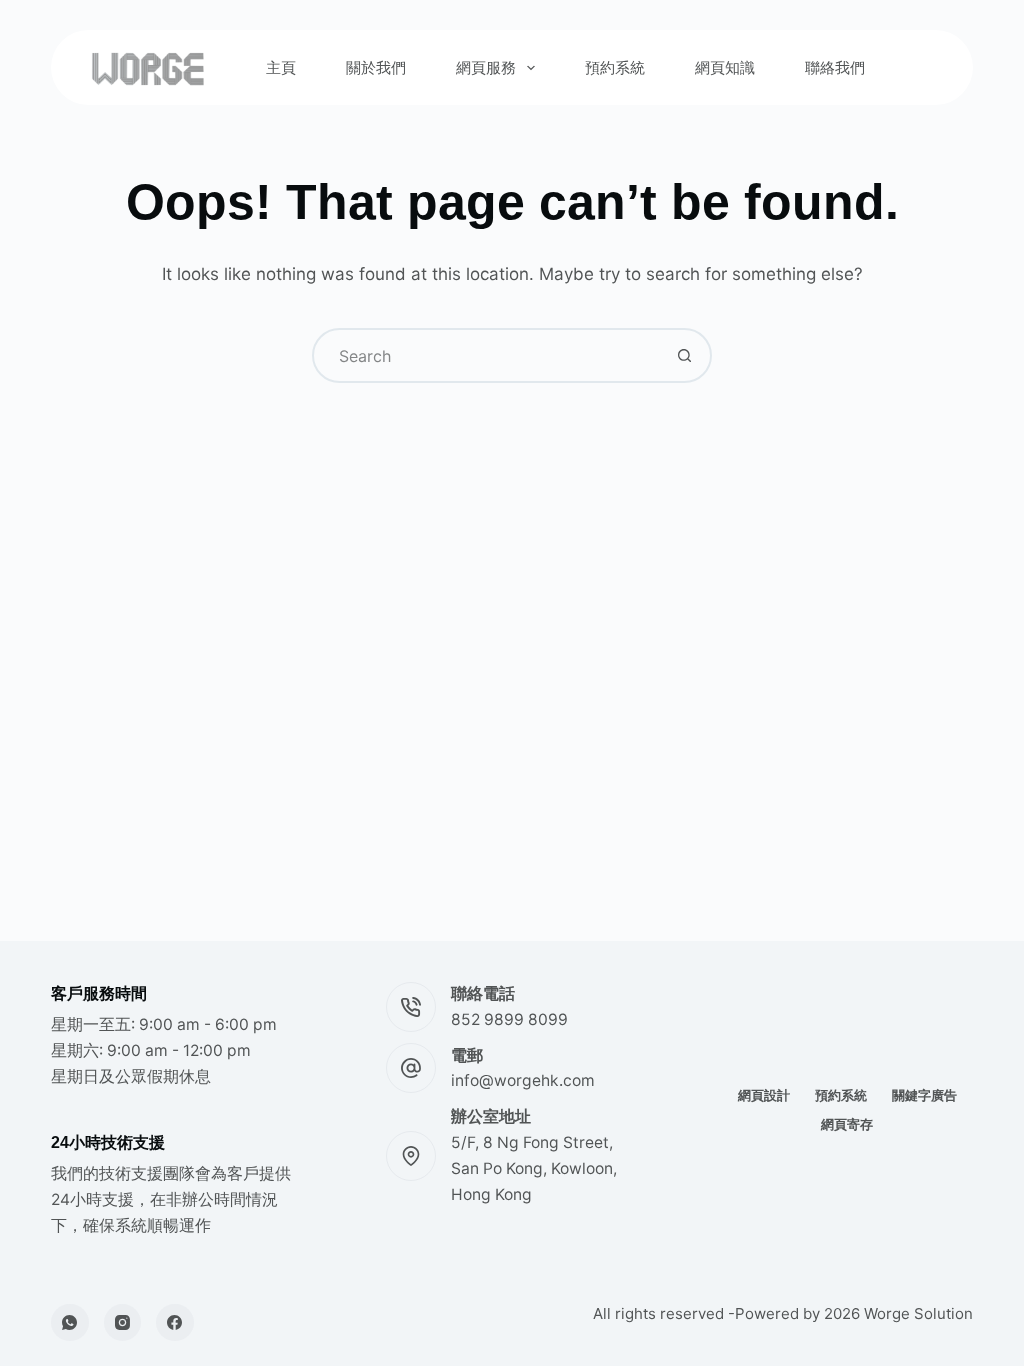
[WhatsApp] (70, 1323)
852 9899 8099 (509, 1019)
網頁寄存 (847, 1124)
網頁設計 (764, 1095)
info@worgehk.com (523, 1080)
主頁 (281, 67)
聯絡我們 (835, 67)
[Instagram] (123, 1323)
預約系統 (615, 67)
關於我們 (376, 67)
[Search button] (684, 355)
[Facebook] (175, 1323)
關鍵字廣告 (924, 1095)
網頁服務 (486, 67)
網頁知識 (725, 67)
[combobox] (486, 355)
